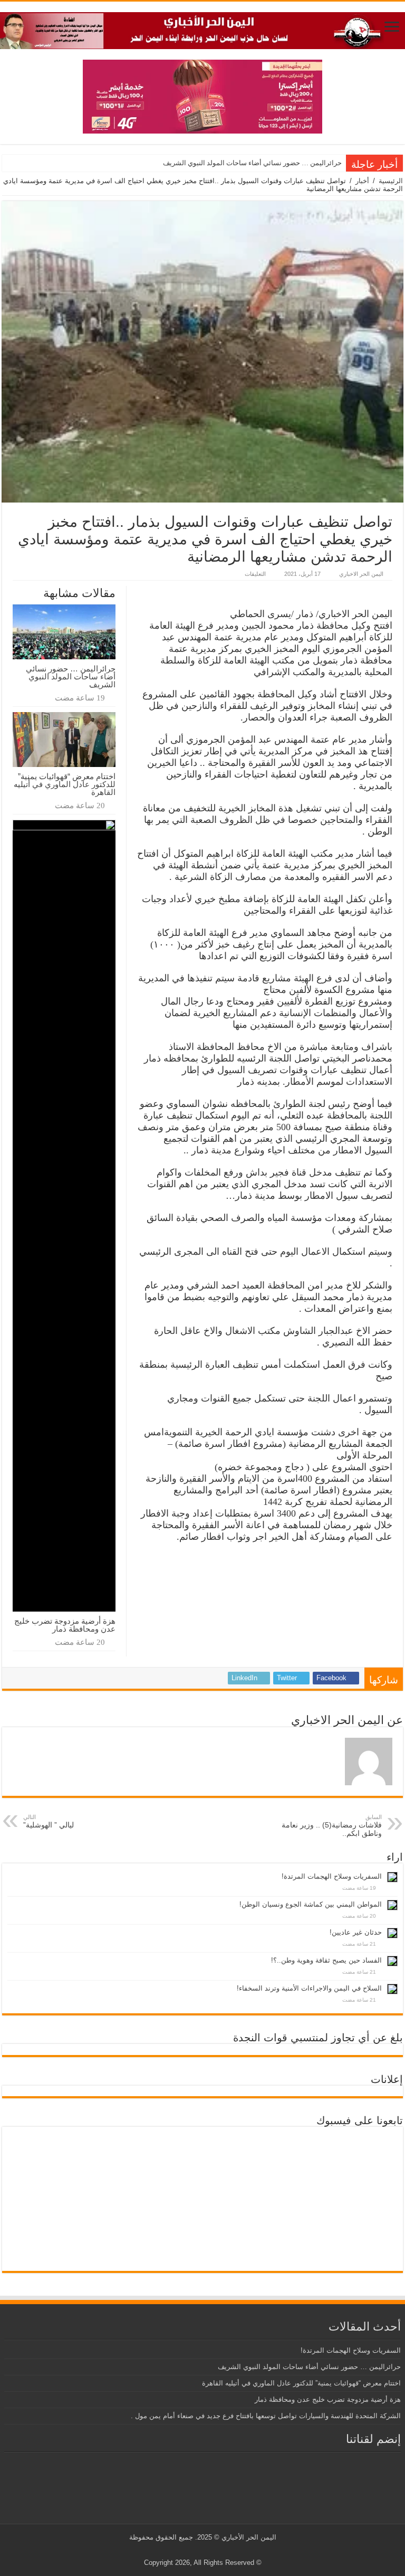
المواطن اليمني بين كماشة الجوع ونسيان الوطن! (311, 1904)
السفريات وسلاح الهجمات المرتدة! (332, 1876)
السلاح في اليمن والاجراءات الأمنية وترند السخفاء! (309, 1988)
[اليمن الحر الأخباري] (202, 29)
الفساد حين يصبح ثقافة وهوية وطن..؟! (326, 1960)
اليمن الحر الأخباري (249, 2537)
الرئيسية (391, 181)
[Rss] (221, 2550)
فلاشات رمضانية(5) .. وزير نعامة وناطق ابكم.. (332, 1826)
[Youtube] (201, 2550)
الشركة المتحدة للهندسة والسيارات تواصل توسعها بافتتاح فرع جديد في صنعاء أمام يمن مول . (266, 2416)
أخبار (362, 181)
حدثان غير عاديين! (356, 1932)
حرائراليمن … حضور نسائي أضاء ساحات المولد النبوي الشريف (252, 163)
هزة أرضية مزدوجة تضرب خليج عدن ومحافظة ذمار (65, 1625)
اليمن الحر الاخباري (361, 574)
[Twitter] (211, 2550)
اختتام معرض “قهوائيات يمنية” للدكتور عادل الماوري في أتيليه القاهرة (65, 784)
